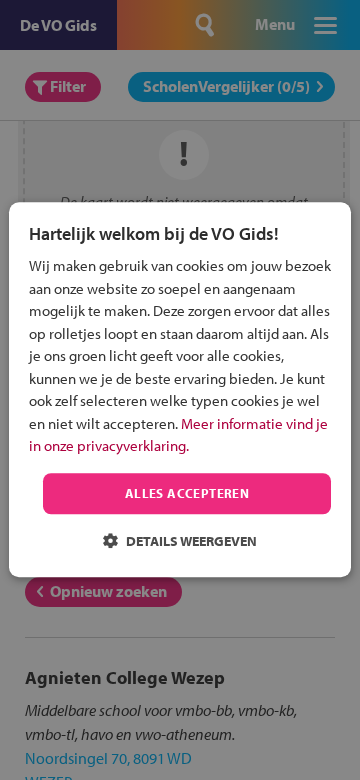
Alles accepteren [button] (187, 493)
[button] (180, 541)
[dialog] (180, 389)
